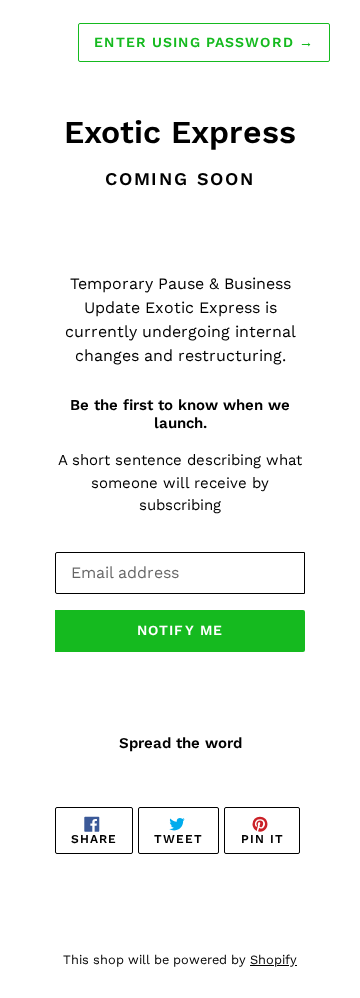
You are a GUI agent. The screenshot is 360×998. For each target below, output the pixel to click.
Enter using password (204, 42)
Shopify (273, 959)
